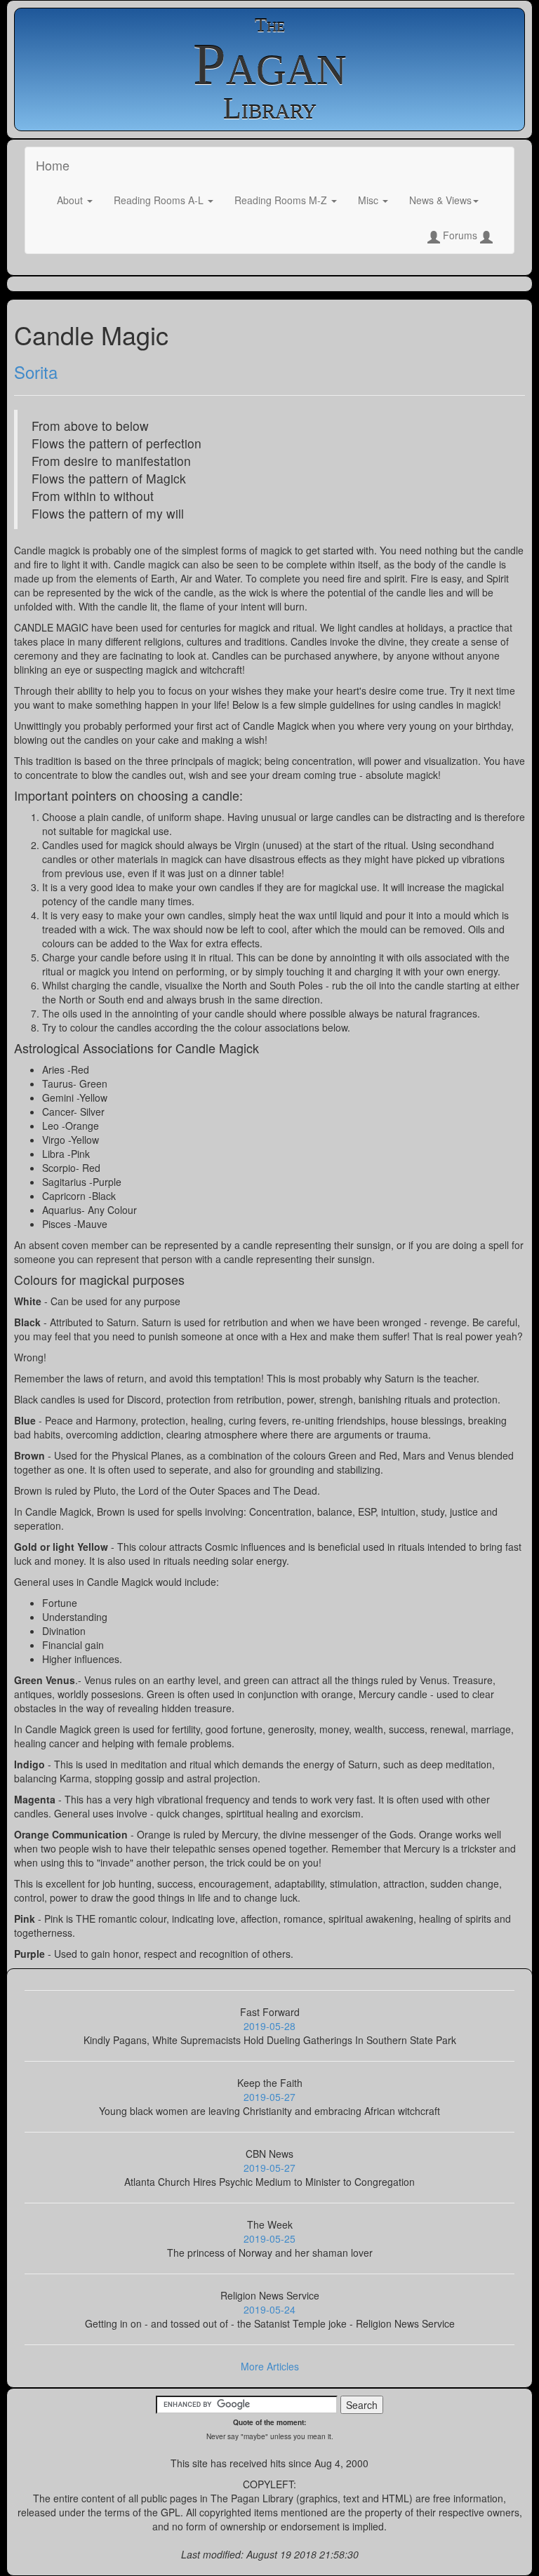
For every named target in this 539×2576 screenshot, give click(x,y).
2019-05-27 (269, 2097)
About (71, 200)
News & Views (440, 200)
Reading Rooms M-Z (282, 200)
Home (53, 165)
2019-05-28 (269, 2026)
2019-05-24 (269, 2309)
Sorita (36, 372)
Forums (460, 235)
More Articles (270, 2366)
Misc (370, 200)
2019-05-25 (269, 2238)
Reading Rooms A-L (160, 200)
